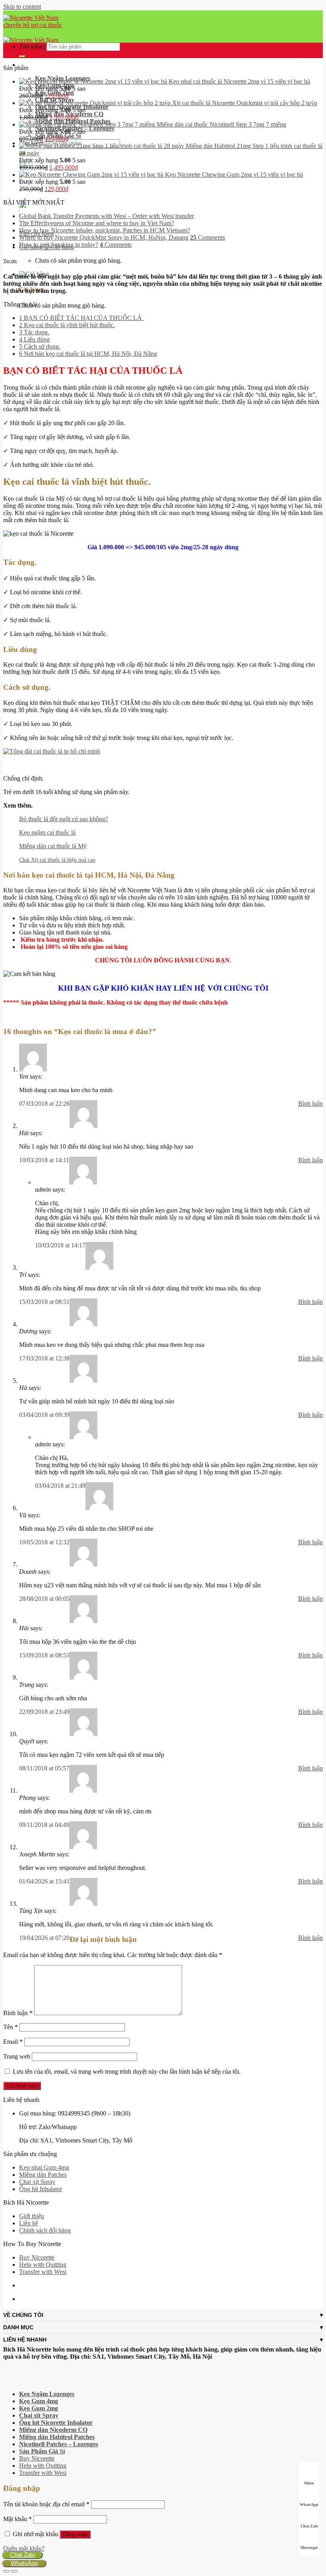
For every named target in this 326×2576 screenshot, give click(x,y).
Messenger (309, 2548)
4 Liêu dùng (34, 339)
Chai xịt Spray (37, 2182)
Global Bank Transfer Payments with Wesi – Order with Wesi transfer (107, 216)
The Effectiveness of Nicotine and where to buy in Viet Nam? (97, 223)
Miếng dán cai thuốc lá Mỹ (53, 846)
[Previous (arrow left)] (6, 2571)
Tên (11, 2027)
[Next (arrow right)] (14, 2571)
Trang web (17, 2056)
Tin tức (10, 261)
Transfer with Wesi (43, 2272)
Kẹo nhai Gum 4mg (44, 2167)
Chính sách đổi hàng (45, 2230)
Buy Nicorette (37, 2257)
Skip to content (22, 7)
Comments (208, 237)
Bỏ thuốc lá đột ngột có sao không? (64, 819)
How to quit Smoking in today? (59, 245)
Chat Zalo (22, 2555)
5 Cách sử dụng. (40, 346)
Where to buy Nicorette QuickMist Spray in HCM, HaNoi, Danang (104, 237)
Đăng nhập (75, 2534)
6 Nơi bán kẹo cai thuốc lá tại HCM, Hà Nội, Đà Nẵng (88, 354)
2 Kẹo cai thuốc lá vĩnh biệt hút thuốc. (67, 325)
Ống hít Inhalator (41, 2189)
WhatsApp (24, 2563)
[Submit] (22, 57)
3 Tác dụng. (34, 332)
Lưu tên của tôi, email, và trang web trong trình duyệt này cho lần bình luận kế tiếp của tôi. (127, 2072)
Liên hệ (29, 2223)
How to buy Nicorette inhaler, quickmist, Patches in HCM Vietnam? (105, 230)
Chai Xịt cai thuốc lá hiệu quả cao (57, 860)
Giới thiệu (32, 2216)
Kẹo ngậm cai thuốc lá (47, 832)
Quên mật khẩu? (24, 2548)
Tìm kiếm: (32, 46)
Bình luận (310, 1104)
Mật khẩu (17, 2519)
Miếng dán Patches (43, 2175)
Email (13, 2042)
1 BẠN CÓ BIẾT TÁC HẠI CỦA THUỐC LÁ (81, 318)
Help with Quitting (43, 2265)
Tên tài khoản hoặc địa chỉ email (46, 2504)
